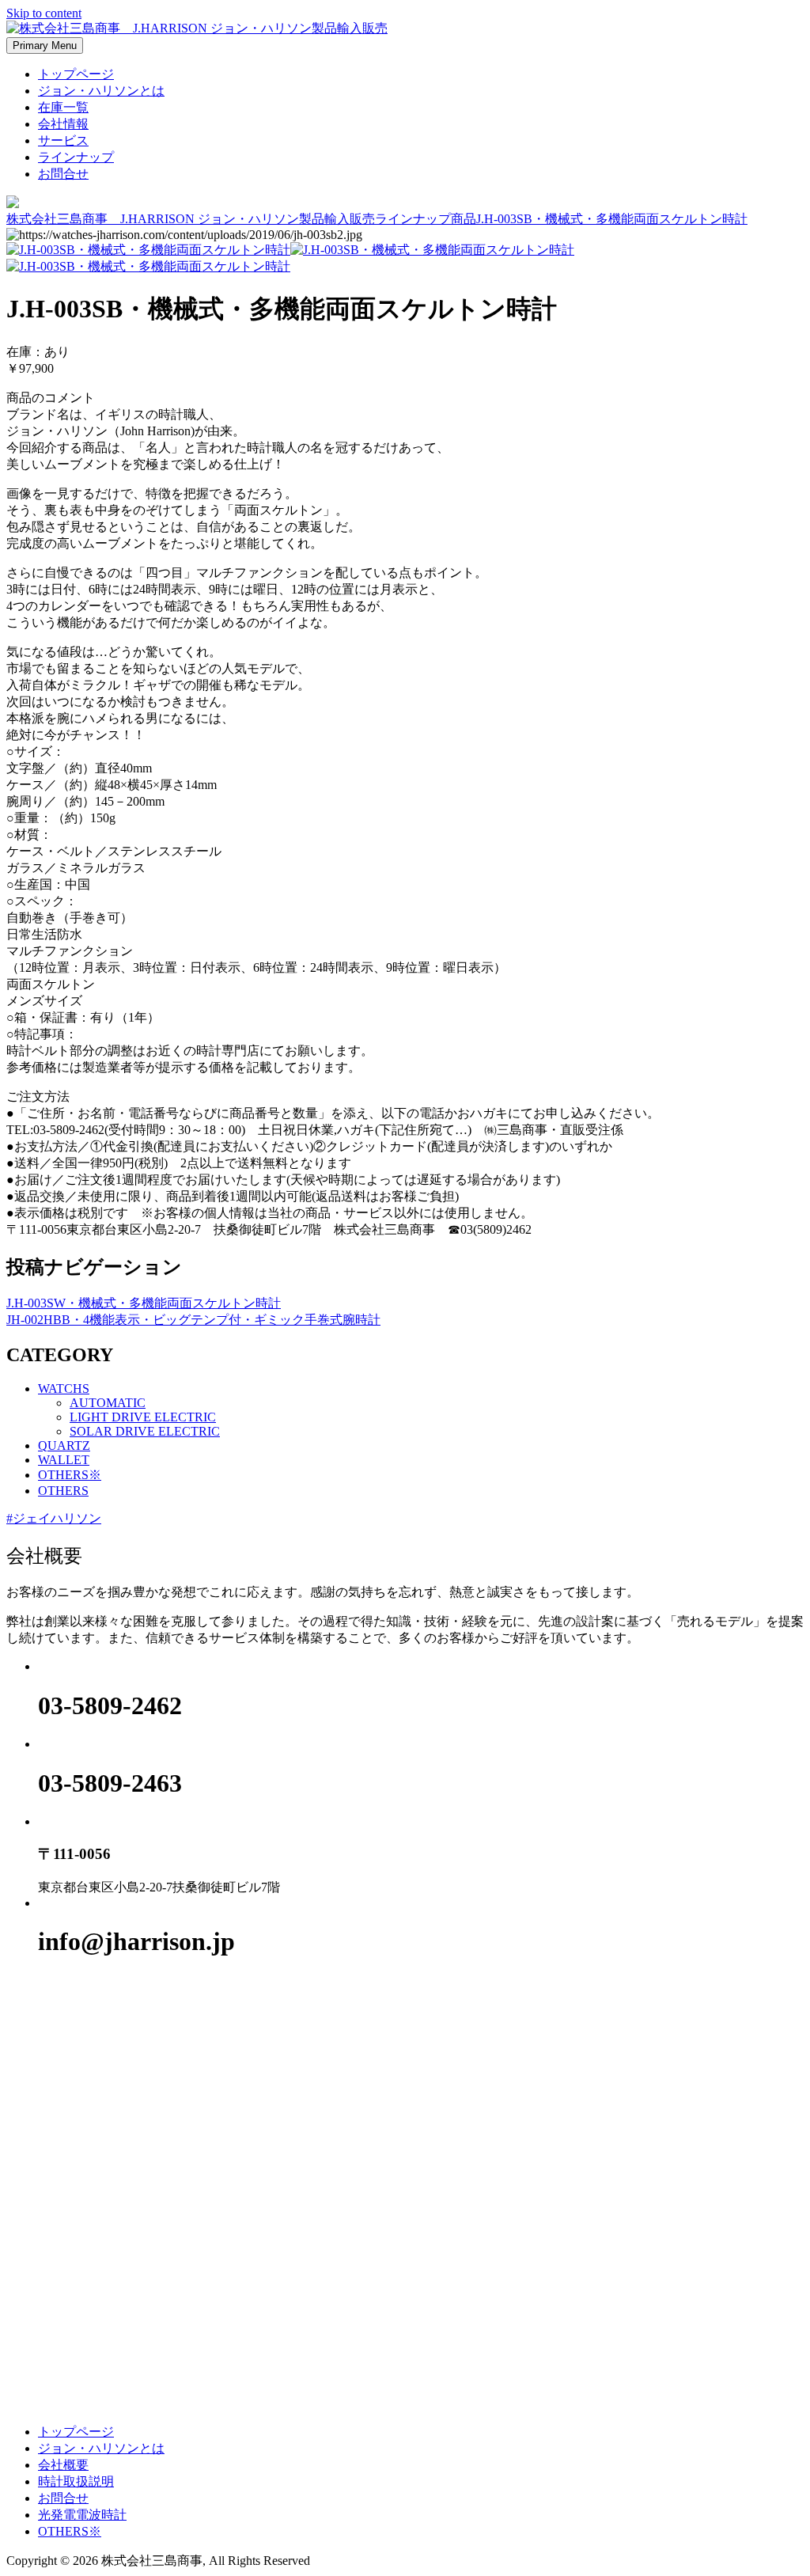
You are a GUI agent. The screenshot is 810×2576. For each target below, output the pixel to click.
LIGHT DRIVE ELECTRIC (143, 1417)
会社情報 (63, 124)
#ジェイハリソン (54, 1518)
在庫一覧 (63, 107)
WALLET (64, 1460)
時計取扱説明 (76, 2481)
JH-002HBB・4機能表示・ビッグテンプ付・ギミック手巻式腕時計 (193, 1320)
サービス (63, 140)
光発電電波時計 (82, 2515)
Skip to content (44, 13)
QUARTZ (64, 1445)
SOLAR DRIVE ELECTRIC (145, 1431)
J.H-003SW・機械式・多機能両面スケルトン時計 (144, 1303)
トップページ (76, 74)
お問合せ (63, 174)
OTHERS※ (70, 1475)
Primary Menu (45, 46)
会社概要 (63, 2465)
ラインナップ (76, 157)
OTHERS (63, 1491)
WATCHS (64, 1389)
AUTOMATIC (108, 1403)
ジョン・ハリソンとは (101, 91)
